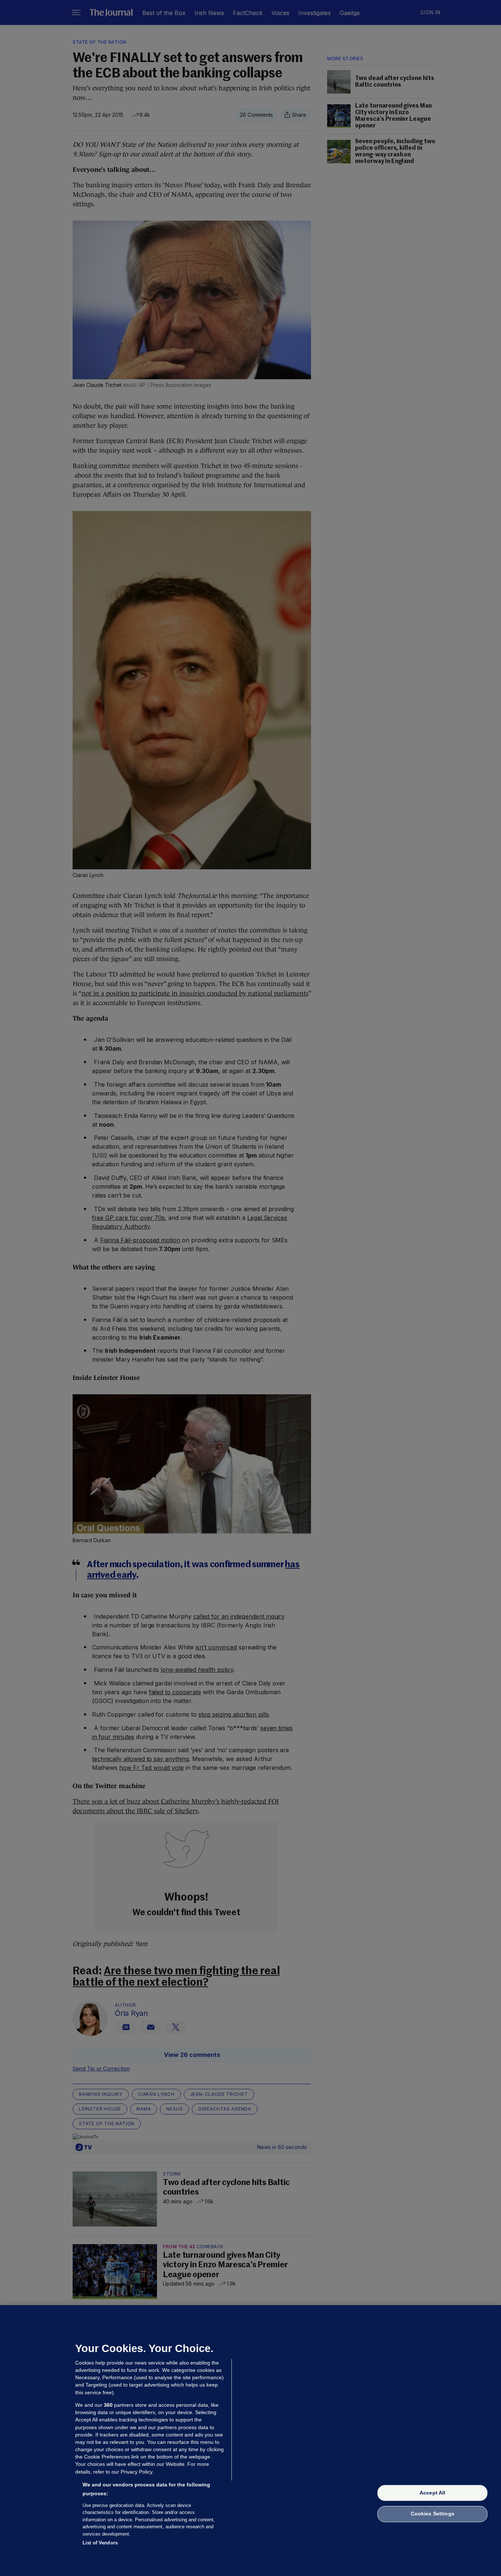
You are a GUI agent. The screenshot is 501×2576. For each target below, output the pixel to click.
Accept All (432, 2493)
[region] (251, 2441)
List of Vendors (100, 2543)
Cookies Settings (433, 2514)
